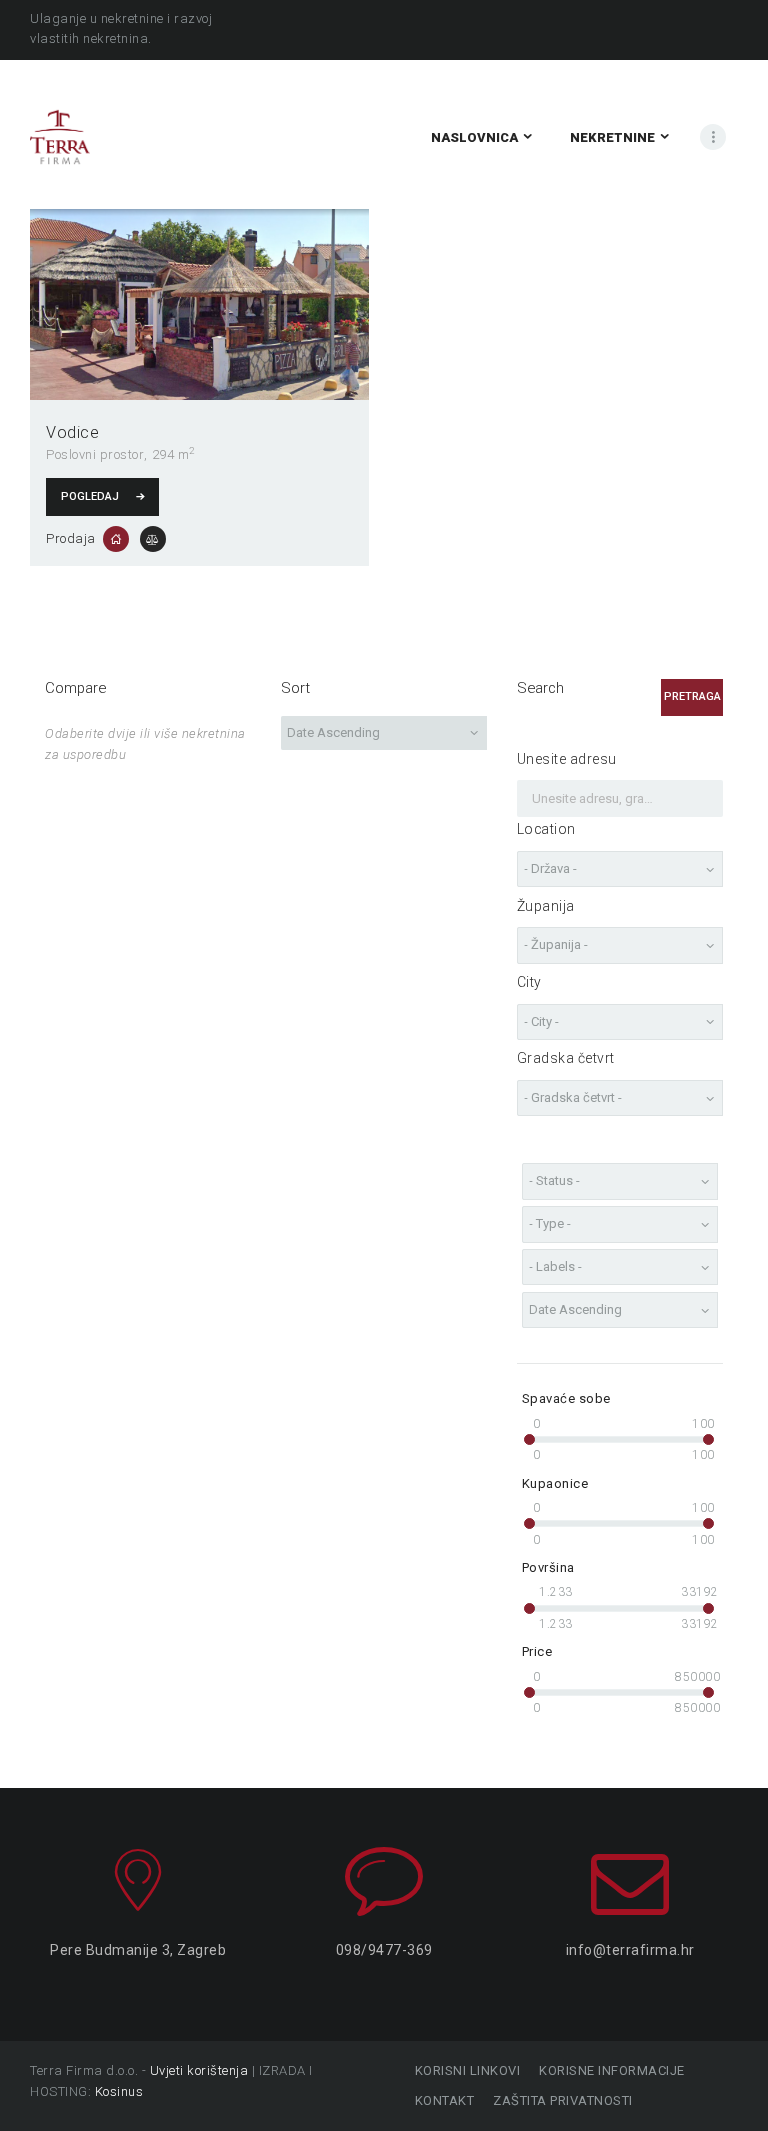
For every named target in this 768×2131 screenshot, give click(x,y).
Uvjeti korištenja (199, 2070)
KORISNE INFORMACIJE (612, 2070)
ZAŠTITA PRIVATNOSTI (563, 2100)
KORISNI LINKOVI (467, 2070)
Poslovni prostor (95, 454)
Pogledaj (90, 496)
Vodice (72, 432)
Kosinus (119, 2091)
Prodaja (71, 538)
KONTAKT (444, 2100)
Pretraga (692, 696)
